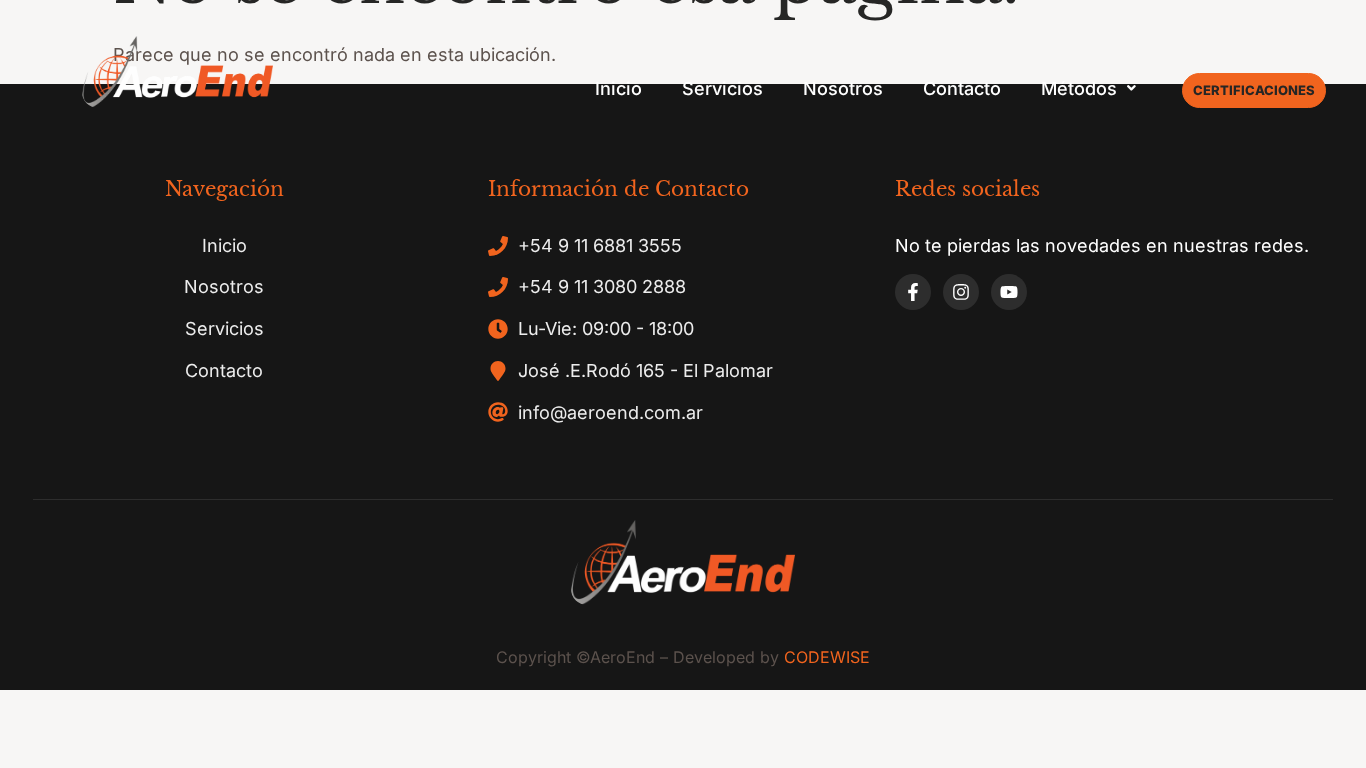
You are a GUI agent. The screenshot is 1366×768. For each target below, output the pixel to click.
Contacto (962, 88)
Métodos (1079, 88)
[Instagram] (961, 292)
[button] (1088, 89)
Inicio (618, 88)
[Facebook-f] (913, 292)
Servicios (722, 88)
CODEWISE (827, 657)
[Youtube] (1009, 292)
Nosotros (843, 88)
